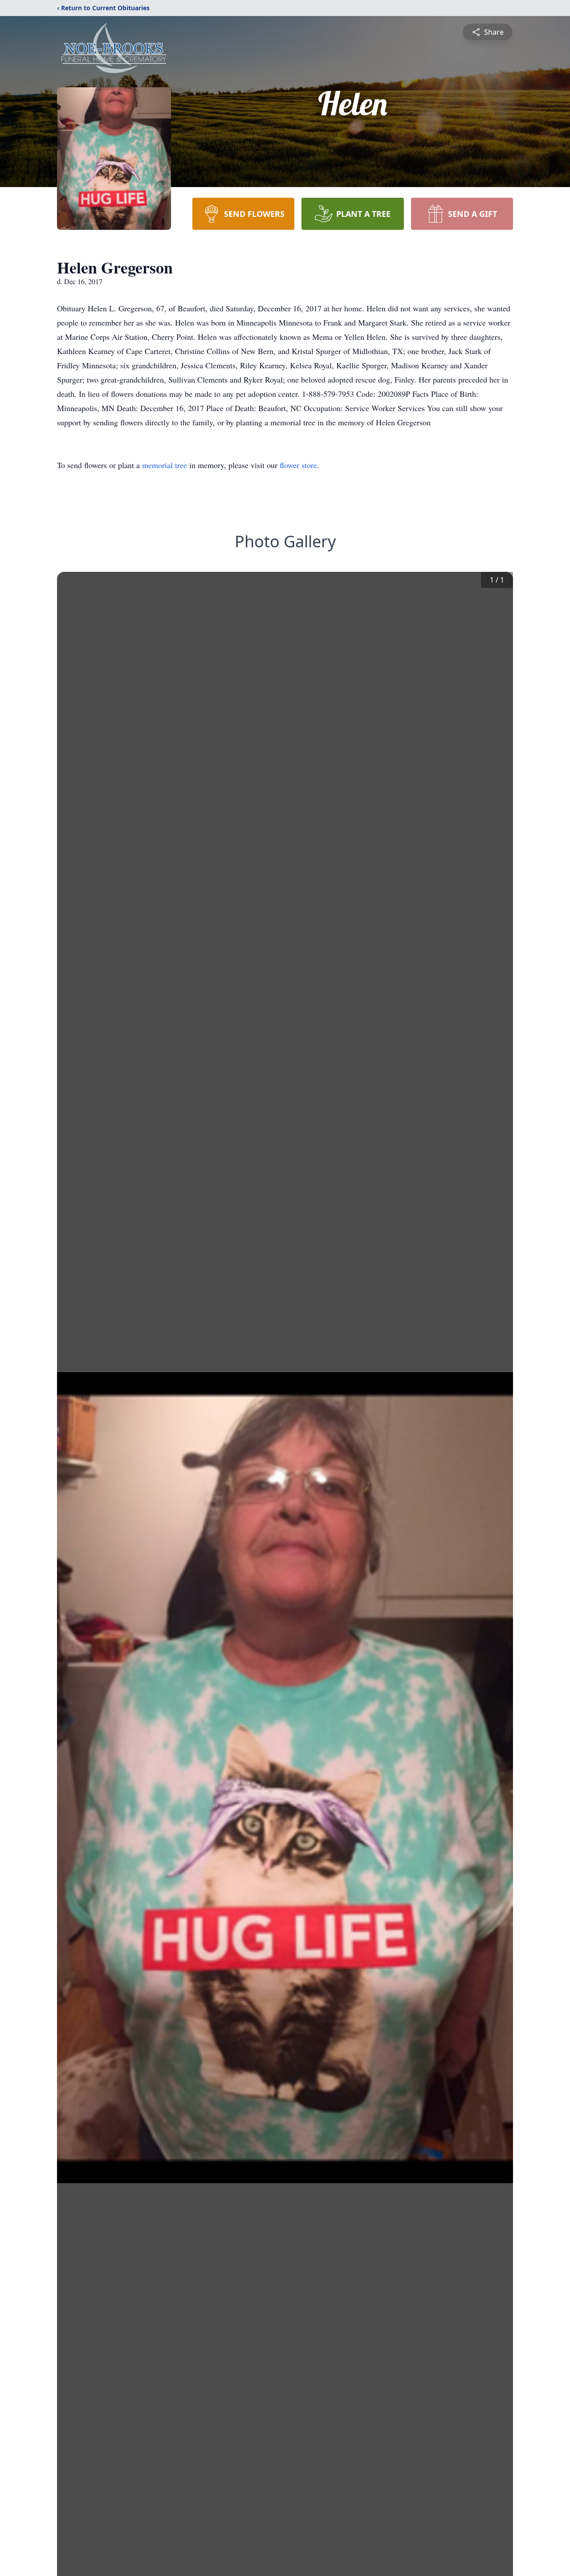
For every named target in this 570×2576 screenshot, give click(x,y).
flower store (298, 465)
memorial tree (165, 465)
